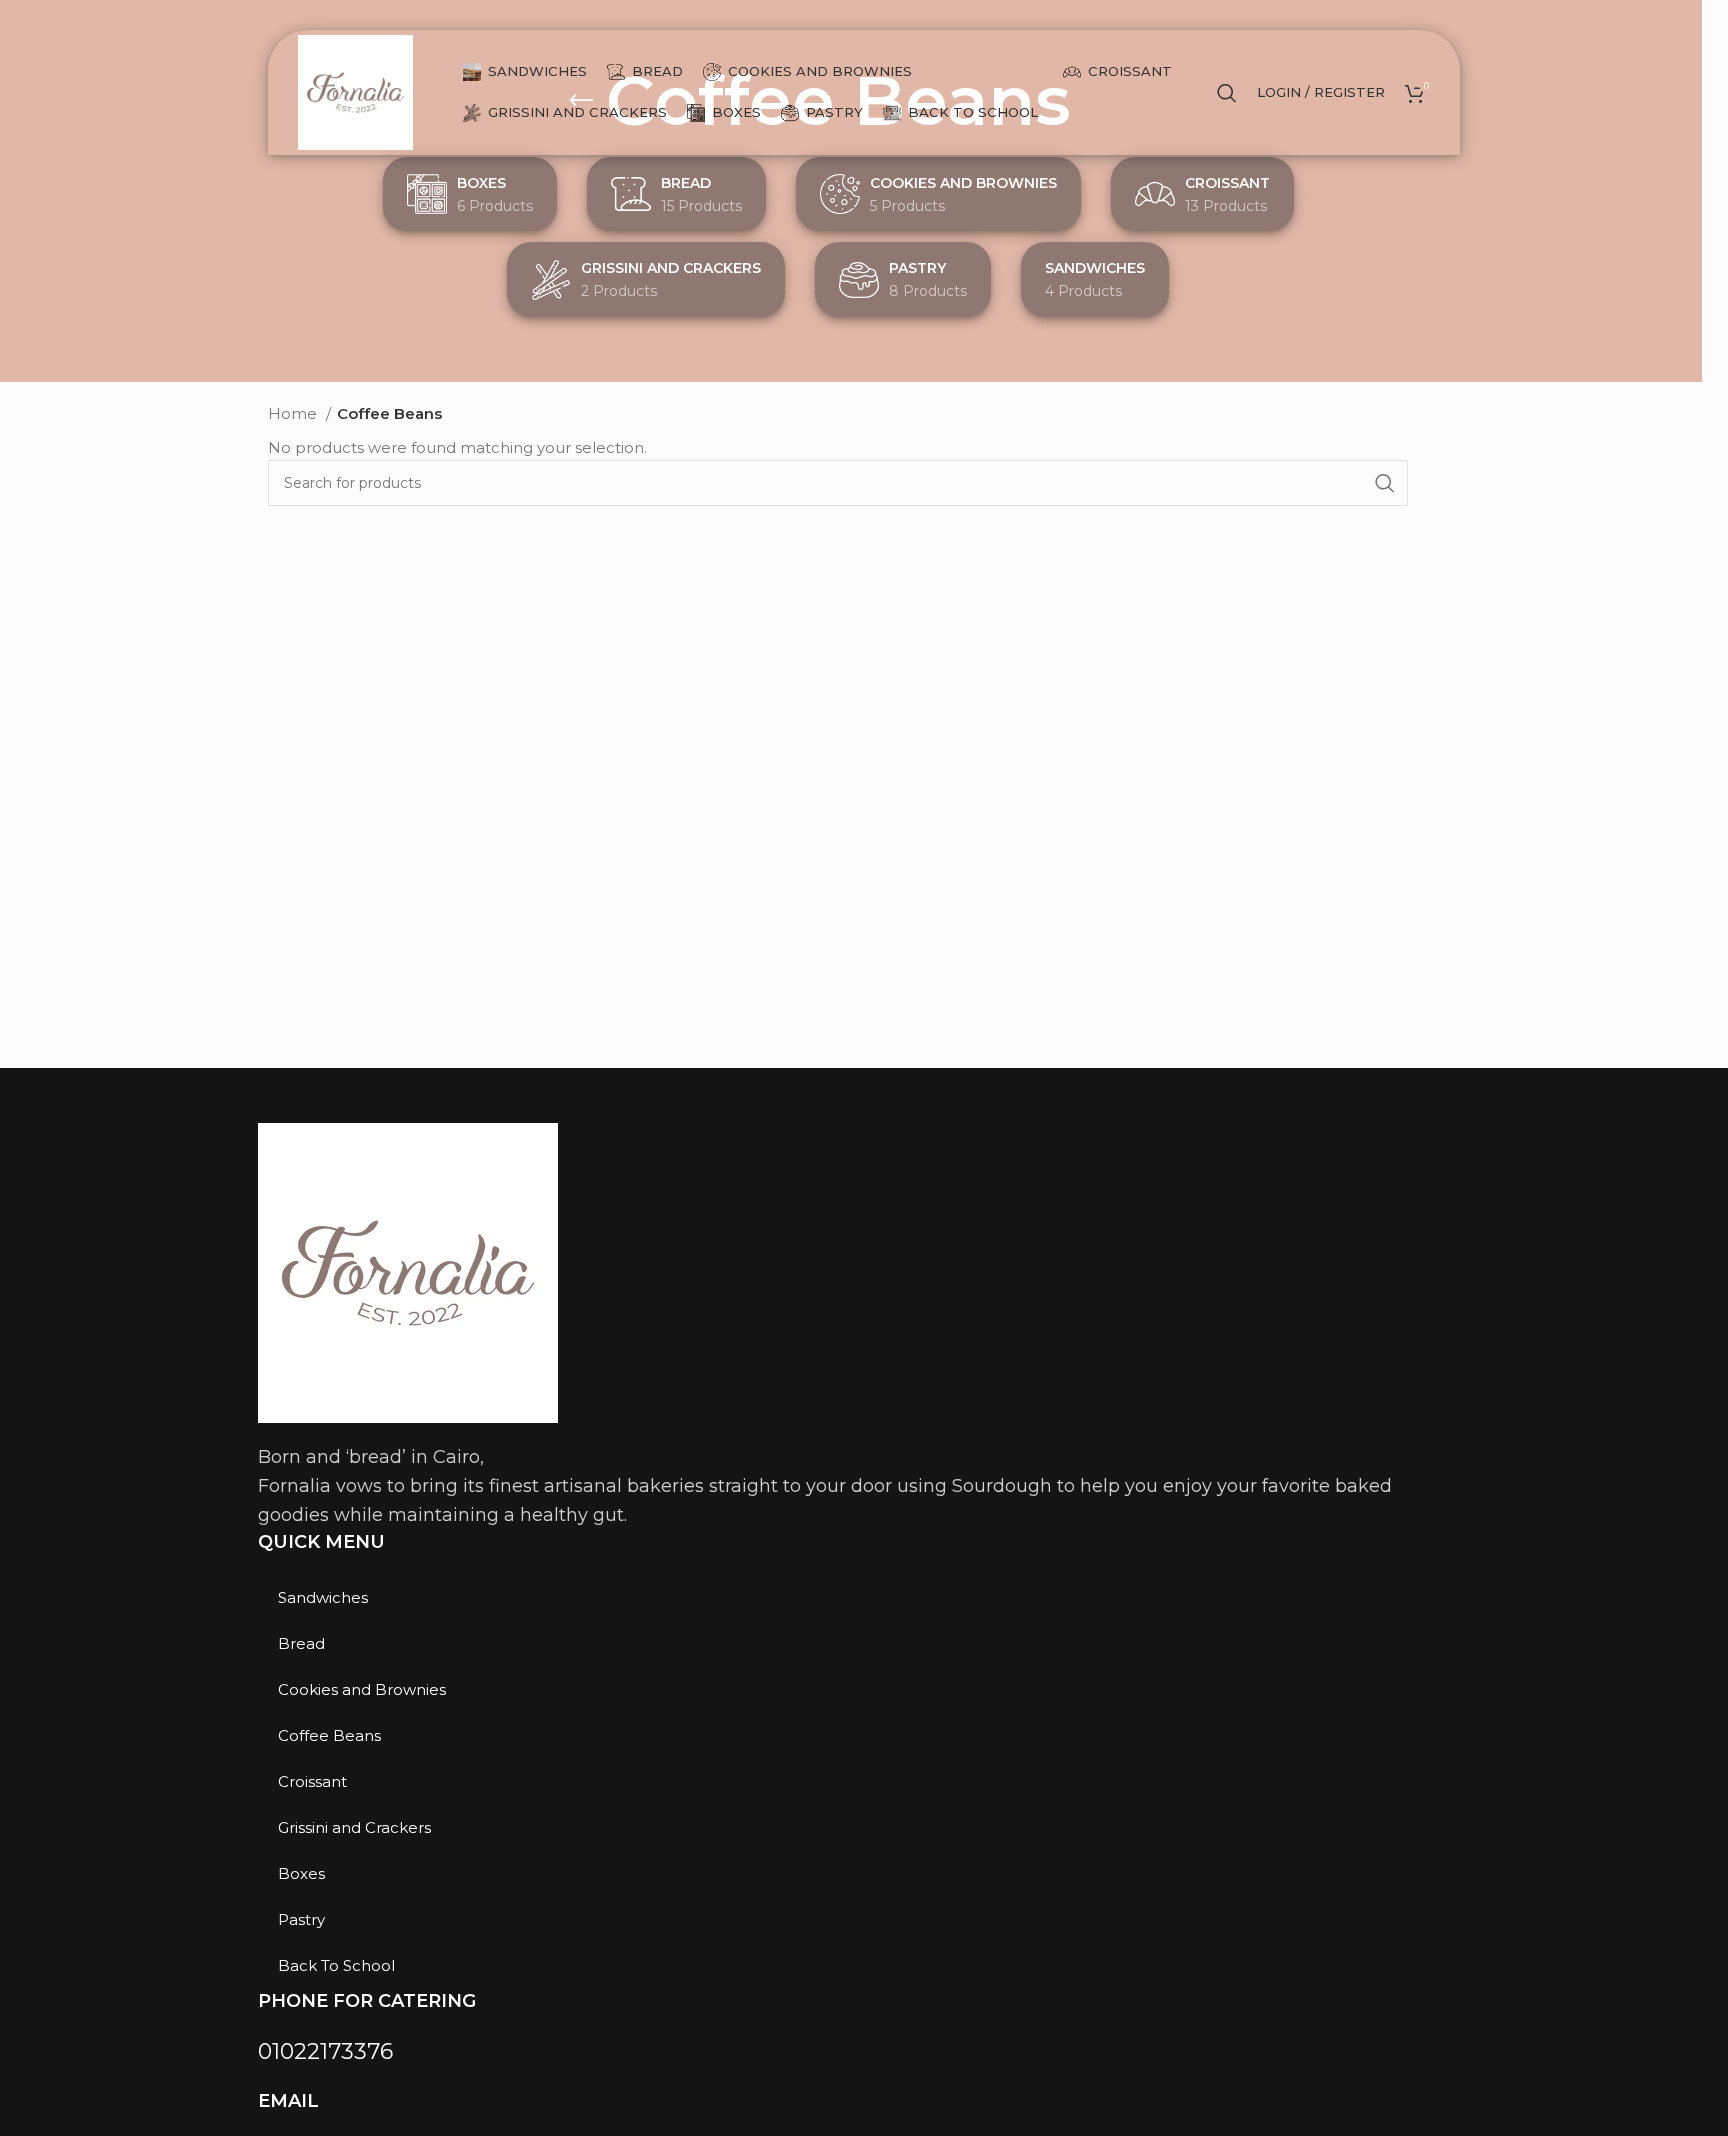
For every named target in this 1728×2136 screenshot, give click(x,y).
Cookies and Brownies (362, 1689)
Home (294, 413)
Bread (301, 1643)
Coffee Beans (329, 1735)
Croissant (312, 1781)
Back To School (336, 1965)
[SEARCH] (1385, 483)
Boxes (301, 1873)
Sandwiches (323, 1597)
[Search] (1227, 93)
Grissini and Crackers (354, 1827)
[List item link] (828, 2051)
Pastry (301, 1919)
